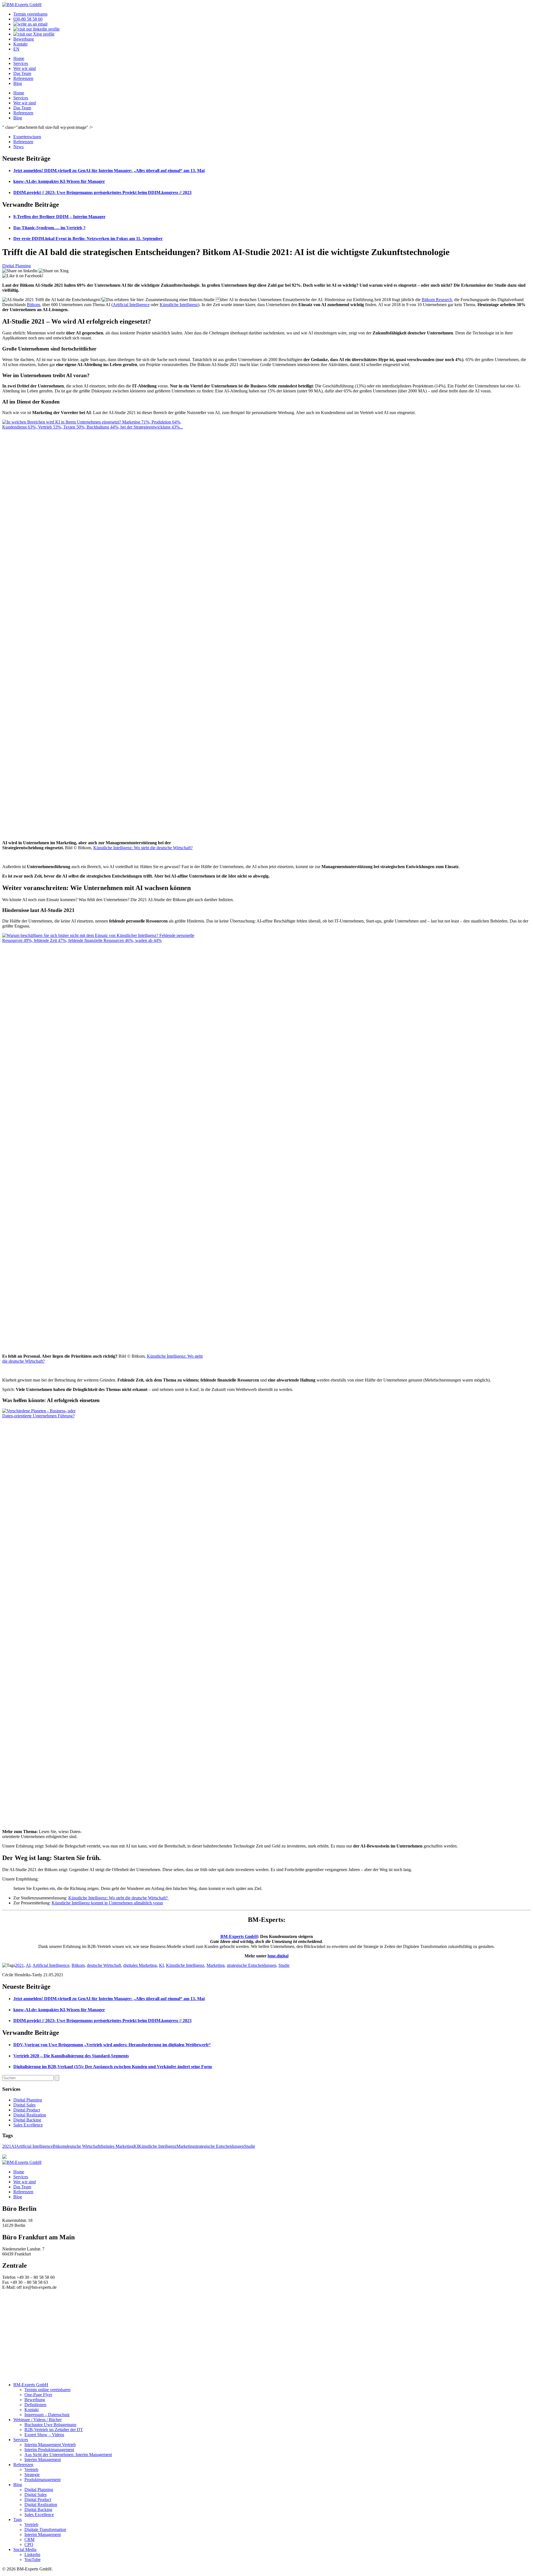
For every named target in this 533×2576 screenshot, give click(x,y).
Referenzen (23, 78)
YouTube (32, 2559)
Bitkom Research (437, 300)
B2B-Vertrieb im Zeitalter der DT (54, 2430)
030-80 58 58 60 (28, 19)
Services (21, 63)
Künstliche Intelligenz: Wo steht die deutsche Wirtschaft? (143, 848)
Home (19, 58)
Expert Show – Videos (44, 2435)
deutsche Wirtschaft (104, 1965)
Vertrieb (31, 2470)
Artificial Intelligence (131, 305)
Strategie (32, 2475)
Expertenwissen (27, 137)
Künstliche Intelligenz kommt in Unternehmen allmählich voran (107, 1903)
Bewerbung (24, 39)
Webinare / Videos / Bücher (37, 2420)
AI (28, 1965)
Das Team (22, 73)
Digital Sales (24, 2105)
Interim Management (43, 2460)
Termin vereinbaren (30, 14)
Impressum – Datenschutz (47, 2415)
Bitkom (33, 305)
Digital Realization (30, 2115)
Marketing (216, 1965)
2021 (19, 1965)
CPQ (29, 2545)
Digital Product (27, 2110)
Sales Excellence (28, 2125)
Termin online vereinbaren (47, 2390)
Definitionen (35, 2405)
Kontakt (20, 44)
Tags (17, 2520)
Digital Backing (27, 2120)
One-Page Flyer (38, 2395)
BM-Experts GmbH (239, 1936)
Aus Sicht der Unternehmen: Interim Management (68, 2455)
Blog (18, 83)
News (18, 147)
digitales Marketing (140, 1965)
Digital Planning (17, 266)
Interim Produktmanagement (49, 2450)
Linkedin (32, 2554)
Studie (284, 1965)
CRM (29, 2540)
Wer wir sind (25, 68)
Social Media (25, 2549)
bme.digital (278, 1956)
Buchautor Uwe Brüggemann (50, 2425)
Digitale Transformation (45, 2530)
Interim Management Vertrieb (50, 2445)
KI (161, 1965)
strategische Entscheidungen (252, 1965)
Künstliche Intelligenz (179, 305)
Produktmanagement (42, 2480)
